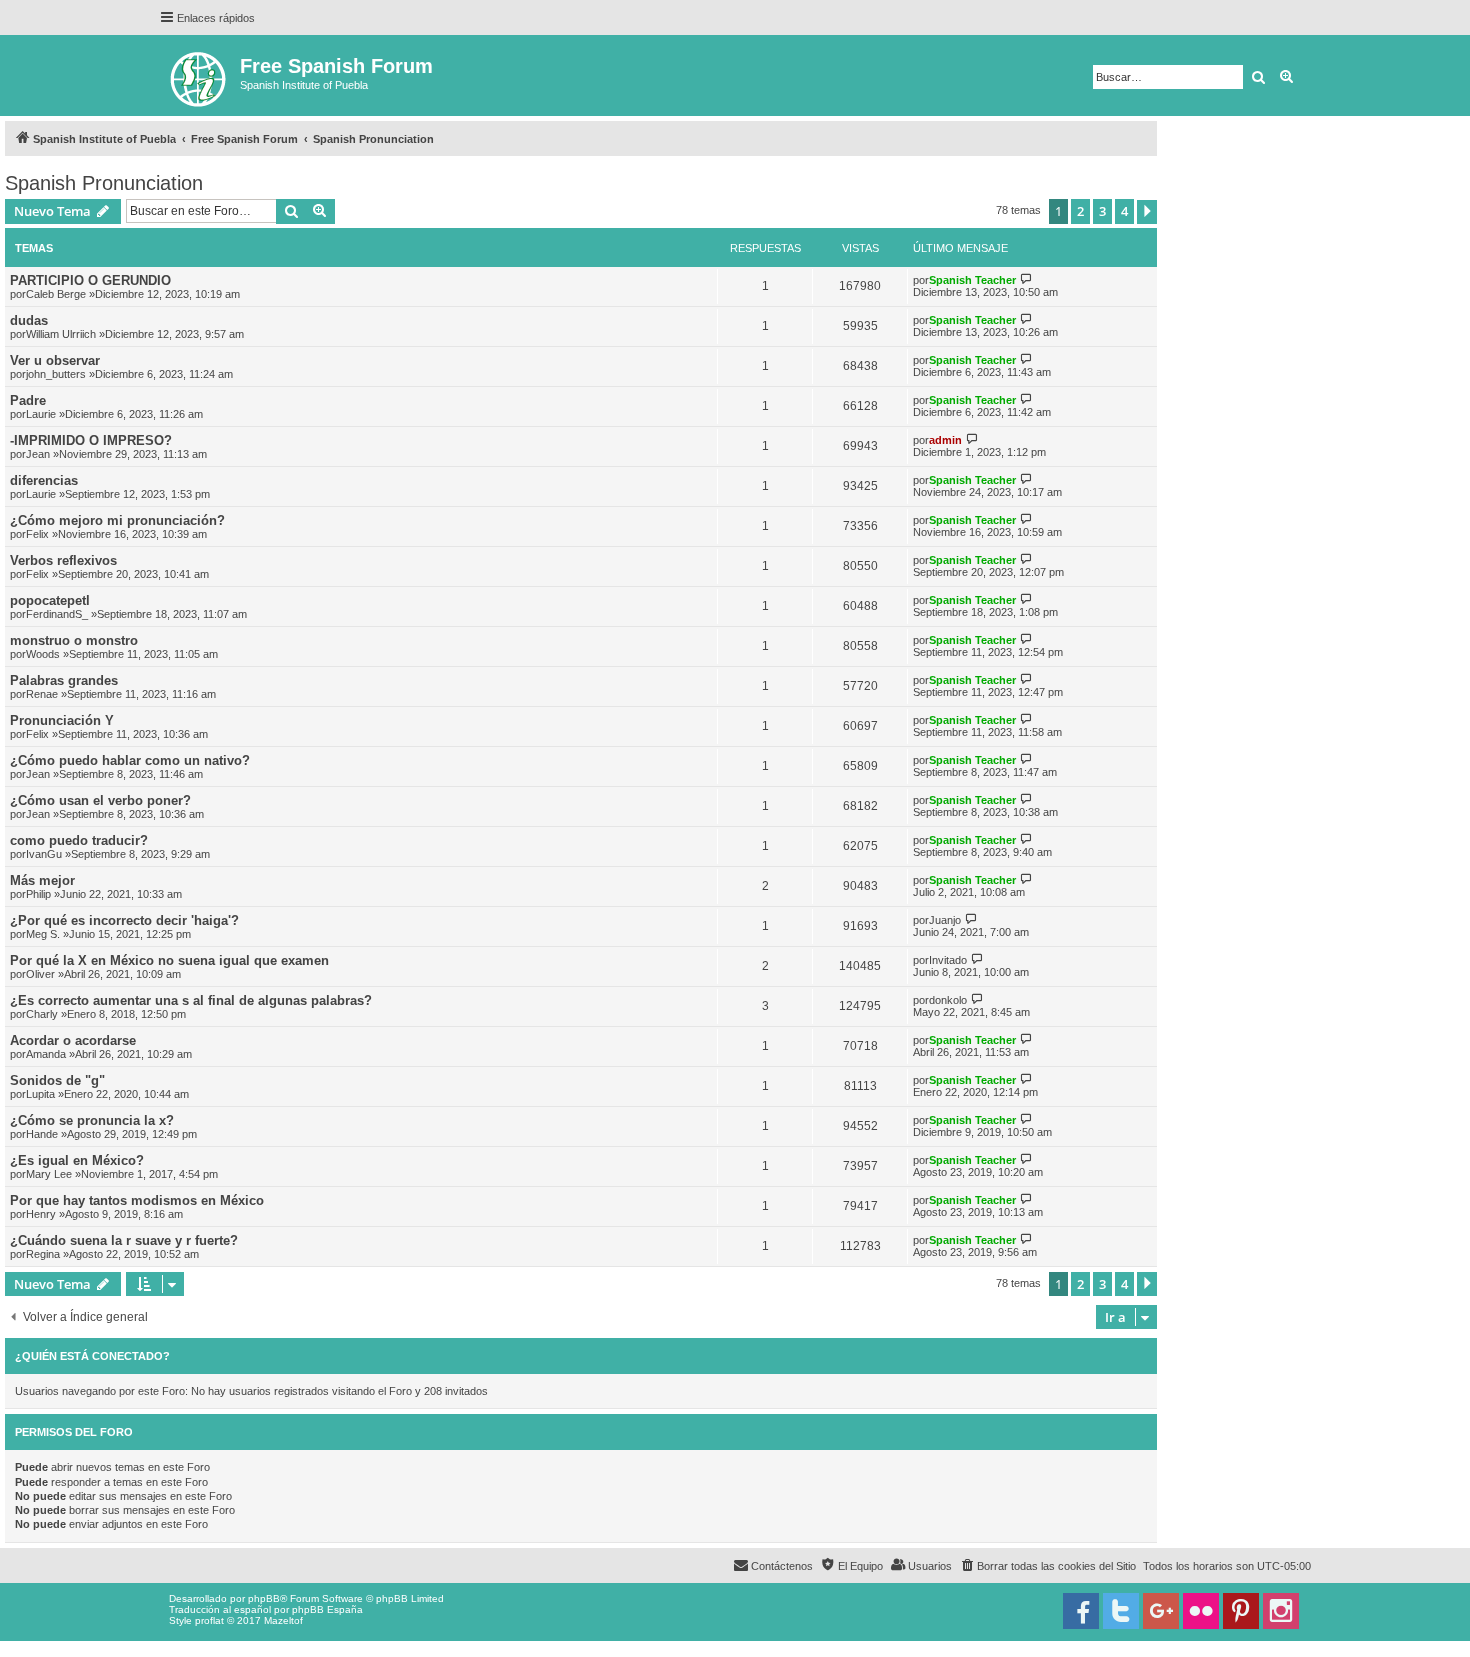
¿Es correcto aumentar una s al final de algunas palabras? (191, 1000)
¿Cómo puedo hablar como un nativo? (130, 760)
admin (945, 440)
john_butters (56, 374)
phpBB (264, 1598)
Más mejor (42, 880)
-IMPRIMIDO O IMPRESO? (91, 440)
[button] (1147, 212)
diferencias (44, 480)
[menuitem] (1047, 1566)
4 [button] (1124, 211)
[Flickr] (1201, 1611)
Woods (43, 654)
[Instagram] (1281, 1611)
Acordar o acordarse (73, 1040)
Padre (28, 400)
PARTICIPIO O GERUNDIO (90, 280)
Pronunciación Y (62, 720)
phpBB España (327, 1609)
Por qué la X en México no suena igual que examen (169, 960)
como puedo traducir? (79, 840)
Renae (42, 694)
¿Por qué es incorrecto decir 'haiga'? (124, 920)
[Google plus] (1161, 1611)
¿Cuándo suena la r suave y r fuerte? (124, 1240)
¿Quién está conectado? (92, 1356)
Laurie (41, 414)
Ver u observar (55, 360)
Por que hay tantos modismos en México (137, 1200)
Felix (37, 534)
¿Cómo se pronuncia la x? (92, 1120)
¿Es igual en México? (77, 1160)
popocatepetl (50, 600)
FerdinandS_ (57, 614)
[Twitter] (1121, 1611)
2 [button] (1080, 211)
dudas (29, 320)
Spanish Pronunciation (104, 183)
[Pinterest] (1241, 1611)
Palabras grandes (64, 680)
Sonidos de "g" (57, 1080)
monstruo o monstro (74, 640)
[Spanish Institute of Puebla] (199, 75)
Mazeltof (283, 1620)
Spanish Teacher (972, 280)
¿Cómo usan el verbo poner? (100, 800)
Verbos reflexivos (63, 560)
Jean (38, 454)
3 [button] (1102, 211)
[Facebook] (1081, 1611)
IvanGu (44, 854)
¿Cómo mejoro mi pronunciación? (117, 520)
